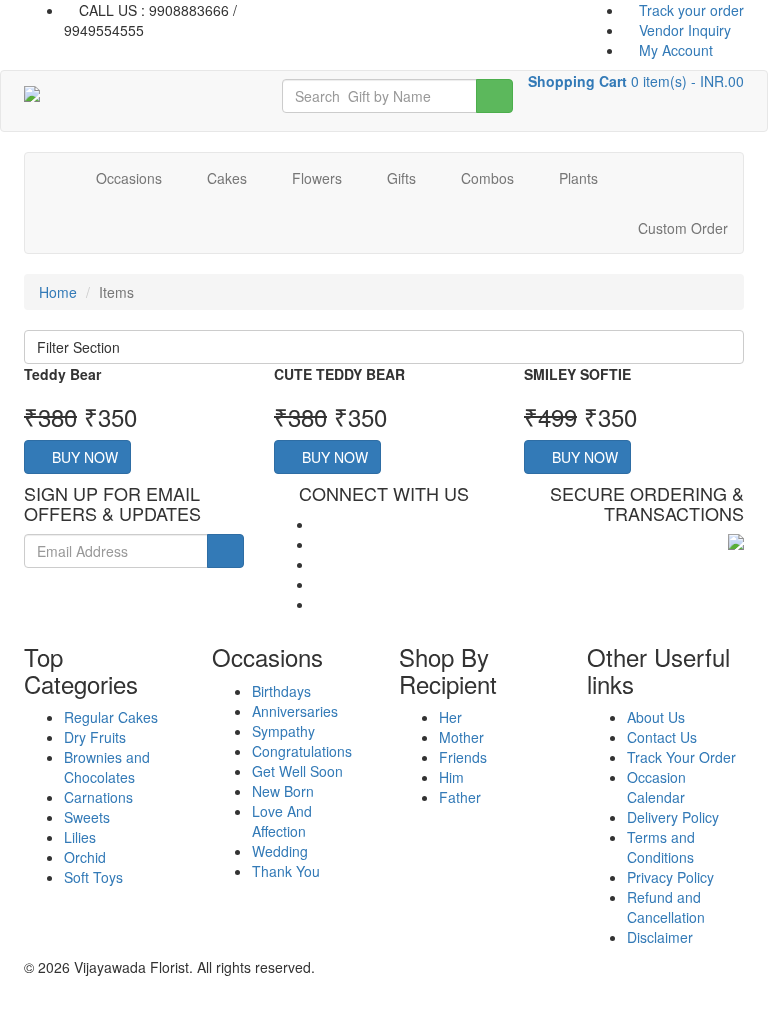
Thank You (286, 871)
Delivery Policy (673, 817)
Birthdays (281, 691)
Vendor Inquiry (683, 30)
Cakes (229, 178)
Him (451, 777)
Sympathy (283, 731)
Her (450, 717)
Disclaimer (660, 937)
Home (58, 292)
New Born (283, 791)
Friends (463, 757)
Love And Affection (282, 821)
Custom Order (681, 228)
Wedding (280, 851)
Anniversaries (295, 711)
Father (460, 797)
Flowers (319, 178)
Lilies (80, 837)
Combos (489, 178)
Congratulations (302, 751)
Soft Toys (93, 877)
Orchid (85, 857)
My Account (674, 50)
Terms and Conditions (661, 847)
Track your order (689, 10)
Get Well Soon (297, 771)
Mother (461, 737)
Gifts (403, 178)
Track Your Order (681, 757)
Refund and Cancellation (666, 907)
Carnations (98, 797)
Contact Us (662, 737)
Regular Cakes (111, 717)
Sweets (87, 817)
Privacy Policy (670, 877)
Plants (580, 178)
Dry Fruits (95, 737)
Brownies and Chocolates (107, 767)
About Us (656, 717)
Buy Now (83, 457)
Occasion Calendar (656, 787)
